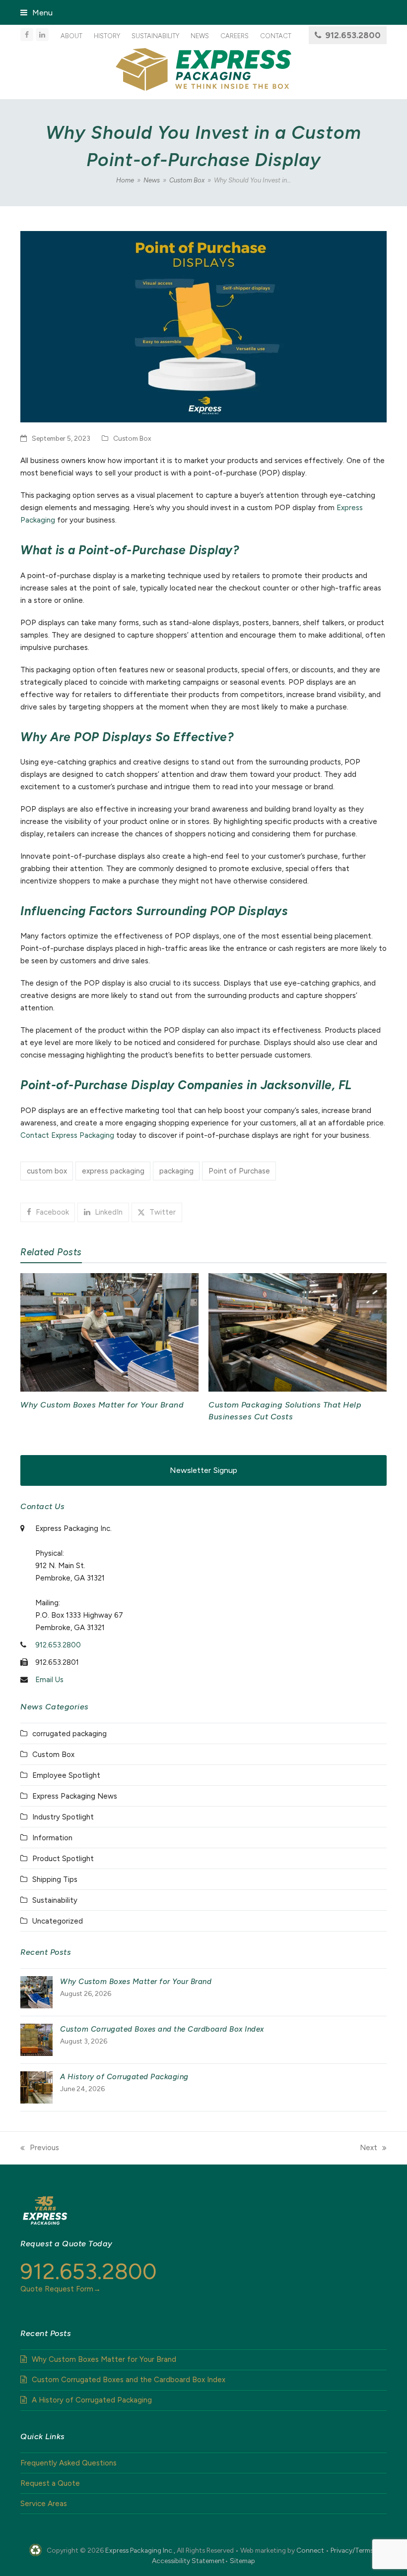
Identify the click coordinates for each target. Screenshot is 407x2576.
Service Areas (44, 2504)
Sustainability (55, 1900)
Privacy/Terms (352, 2550)
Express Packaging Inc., (140, 2550)
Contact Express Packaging (67, 1135)
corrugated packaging (69, 1734)
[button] (36, 13)
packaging (176, 1171)
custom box (47, 1171)
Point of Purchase (239, 1171)
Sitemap (242, 2561)
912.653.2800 (353, 35)
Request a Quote (50, 2483)
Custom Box (132, 438)
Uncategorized (58, 1921)
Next (369, 2149)
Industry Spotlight (63, 1817)
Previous (40, 2149)
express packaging (113, 1171)
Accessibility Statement (188, 2561)
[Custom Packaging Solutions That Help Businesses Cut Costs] (298, 1332)
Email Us (49, 1680)
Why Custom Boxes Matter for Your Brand (102, 1405)
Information (52, 1838)
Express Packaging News (75, 1796)
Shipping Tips (55, 1879)
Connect (310, 2550)
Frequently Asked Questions (68, 2463)
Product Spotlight (63, 1859)
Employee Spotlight (66, 1775)
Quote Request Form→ (61, 2289)
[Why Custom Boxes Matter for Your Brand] (109, 1332)
